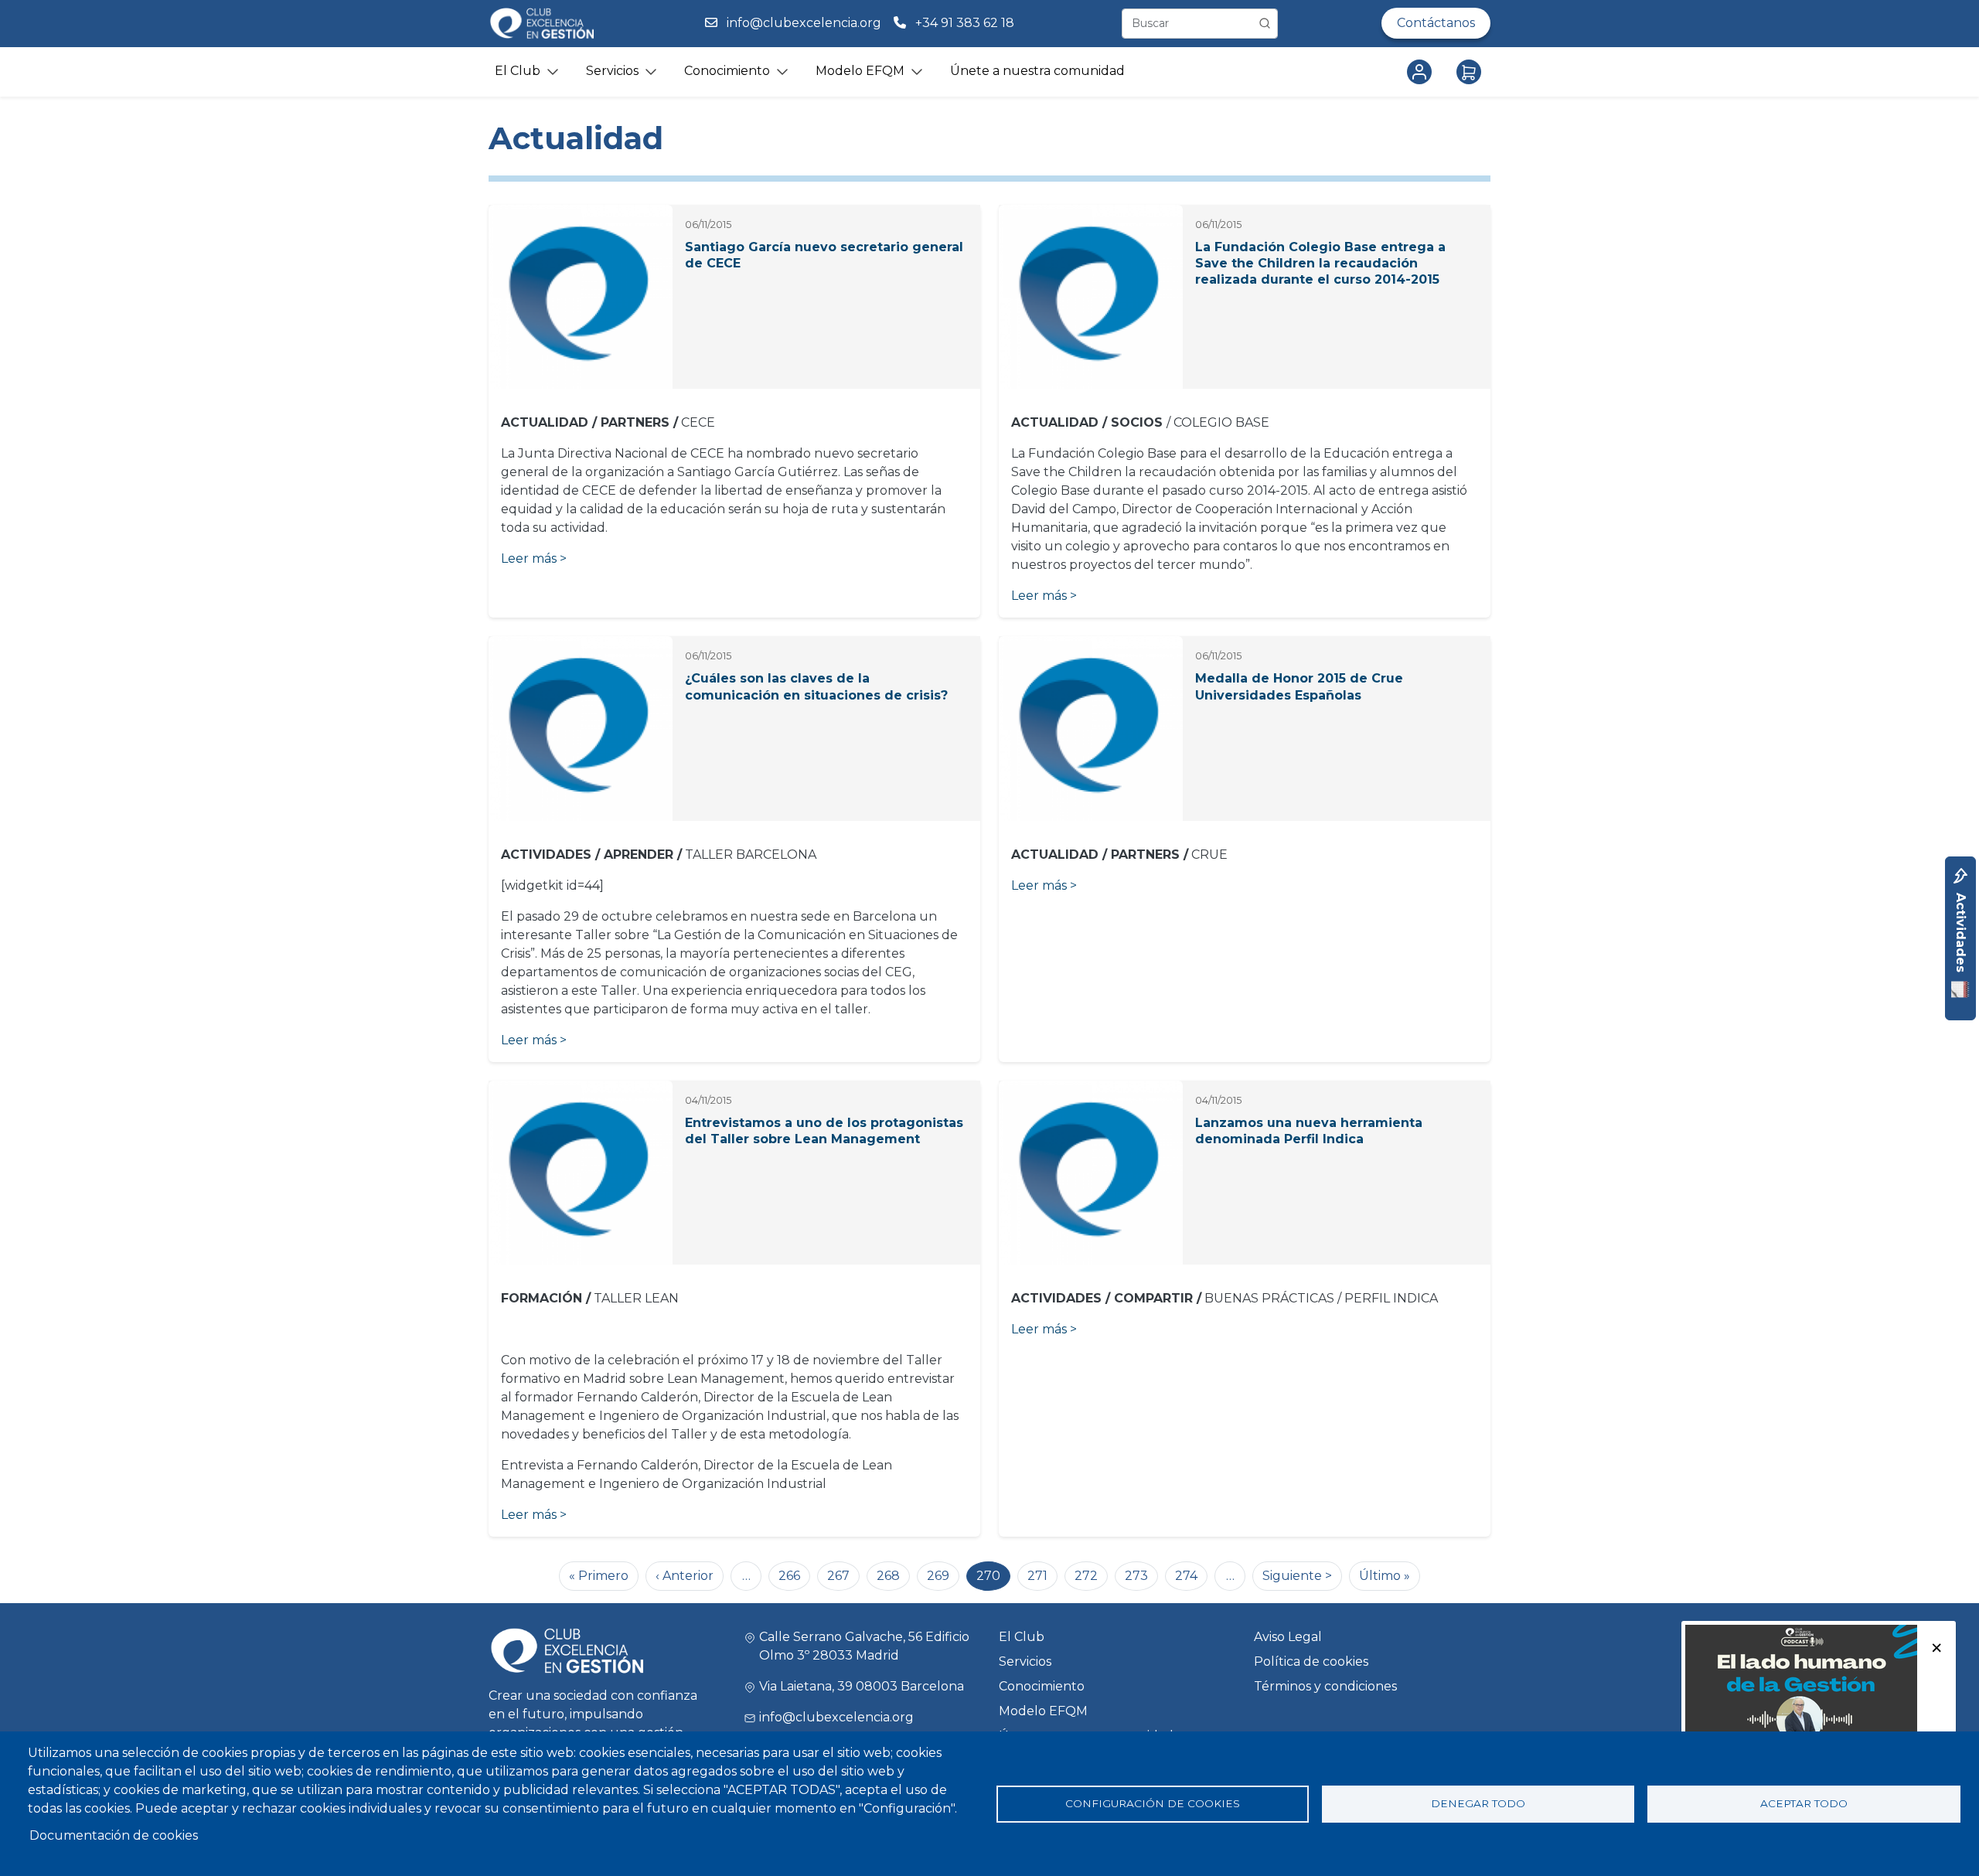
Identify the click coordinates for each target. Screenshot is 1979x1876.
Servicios (1025, 1662)
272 (1086, 1576)
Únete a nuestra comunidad (1037, 71)
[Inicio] (541, 24)
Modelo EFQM (1043, 1711)
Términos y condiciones (1325, 1686)
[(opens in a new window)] (1801, 1702)
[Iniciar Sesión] (1422, 72)
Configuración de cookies (1153, 1803)
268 (888, 1576)
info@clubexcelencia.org (804, 23)
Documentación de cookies (114, 1835)
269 (938, 1576)
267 (838, 1576)
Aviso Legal (1288, 1637)
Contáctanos (1436, 23)
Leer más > (534, 558)
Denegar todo (1478, 1803)
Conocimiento (1042, 1686)
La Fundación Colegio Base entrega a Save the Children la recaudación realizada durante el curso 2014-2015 (1320, 263)
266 (789, 1576)
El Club (1022, 1637)
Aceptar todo (1804, 1803)
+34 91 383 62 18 (966, 23)
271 (1037, 1576)
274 (1186, 1576)
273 (1136, 1576)
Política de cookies (1311, 1662)
